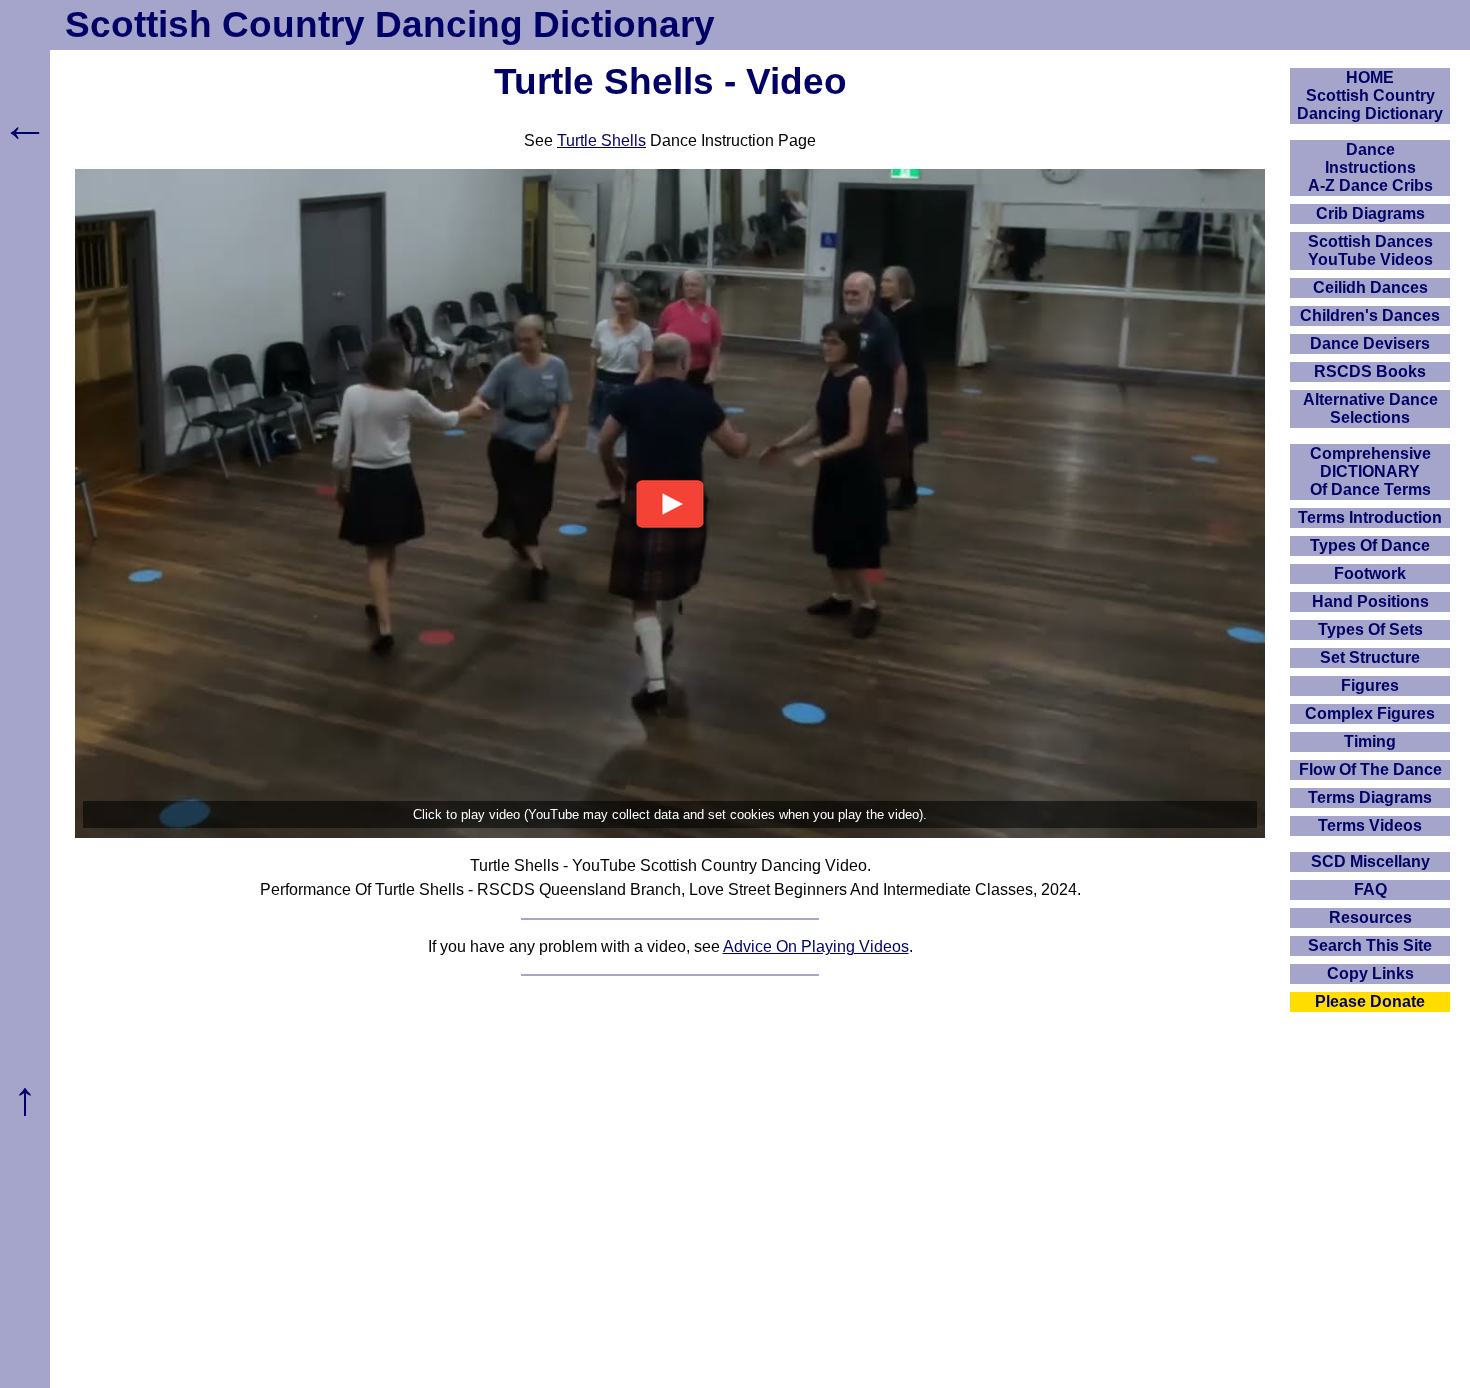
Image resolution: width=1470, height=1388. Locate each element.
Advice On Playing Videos (816, 946)
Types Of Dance (1370, 545)
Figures (1370, 685)
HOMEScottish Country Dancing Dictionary (1370, 95)
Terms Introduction (1370, 517)
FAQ (1370, 889)
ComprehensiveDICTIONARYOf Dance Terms (1370, 471)
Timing (1370, 741)
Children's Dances (1370, 315)
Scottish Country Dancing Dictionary (390, 24)
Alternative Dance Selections (1370, 408)
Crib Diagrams (1370, 213)
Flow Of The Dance (1370, 769)
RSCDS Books (1370, 371)
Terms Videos (1370, 825)
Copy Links (1370, 973)
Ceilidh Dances (1370, 287)
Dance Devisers (1370, 343)
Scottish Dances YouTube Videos (1370, 250)
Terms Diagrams (1370, 797)
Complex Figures (1370, 713)
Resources (1370, 917)
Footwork (1370, 573)
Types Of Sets (1370, 629)
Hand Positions (1370, 601)
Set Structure (1370, 657)
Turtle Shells (601, 140)
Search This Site (1370, 945)
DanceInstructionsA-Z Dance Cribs (1370, 167)
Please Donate (1370, 1001)
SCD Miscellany (1370, 861)
